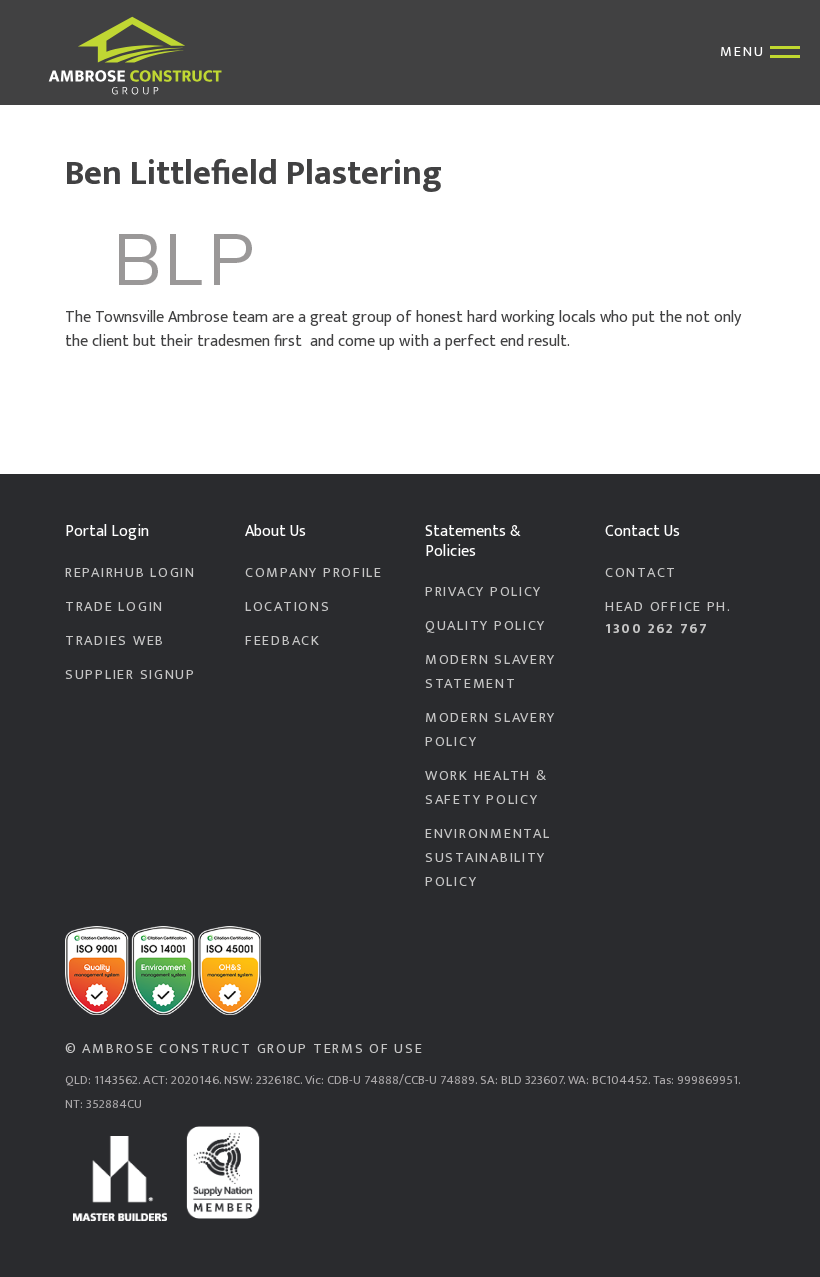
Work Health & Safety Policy (486, 788)
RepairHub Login (130, 573)
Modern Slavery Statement (490, 672)
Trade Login (114, 607)
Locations (288, 607)
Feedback (283, 641)
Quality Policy (485, 626)
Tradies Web (115, 641)
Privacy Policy (483, 592)
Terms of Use (368, 1049)
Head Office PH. (668, 618)
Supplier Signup (130, 675)
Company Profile (314, 573)
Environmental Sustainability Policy (487, 858)
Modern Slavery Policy (490, 730)
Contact (641, 573)
